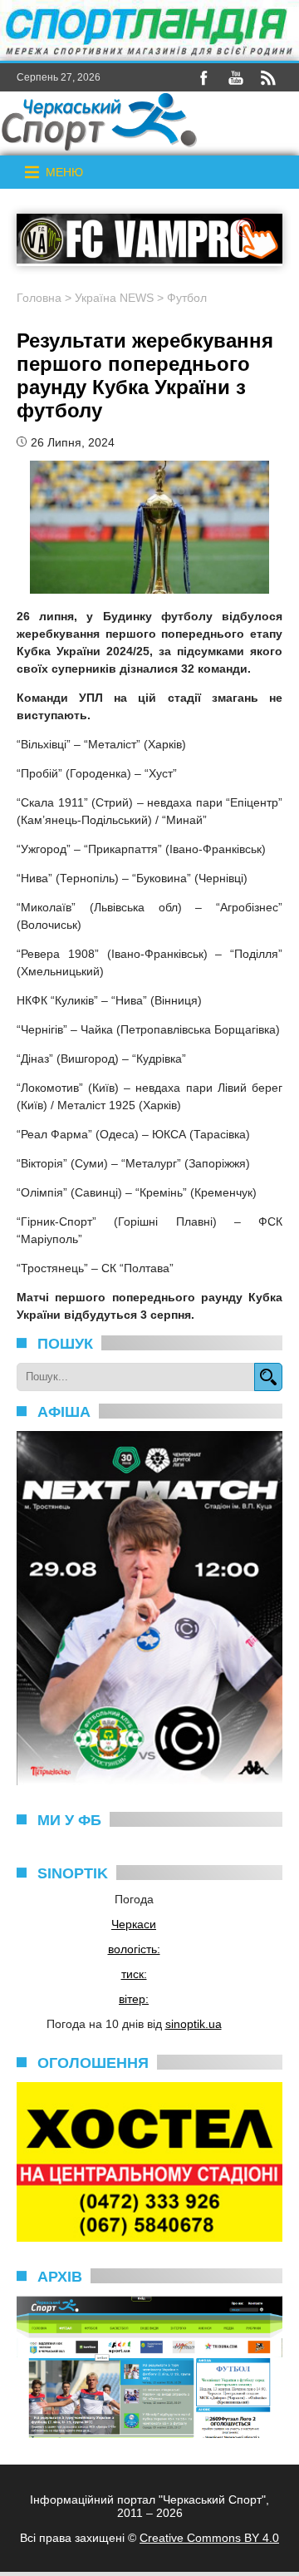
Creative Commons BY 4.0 (209, 2538)
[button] (64, 172)
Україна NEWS (114, 298)
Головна (39, 298)
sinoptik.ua (194, 2024)
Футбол (187, 298)
